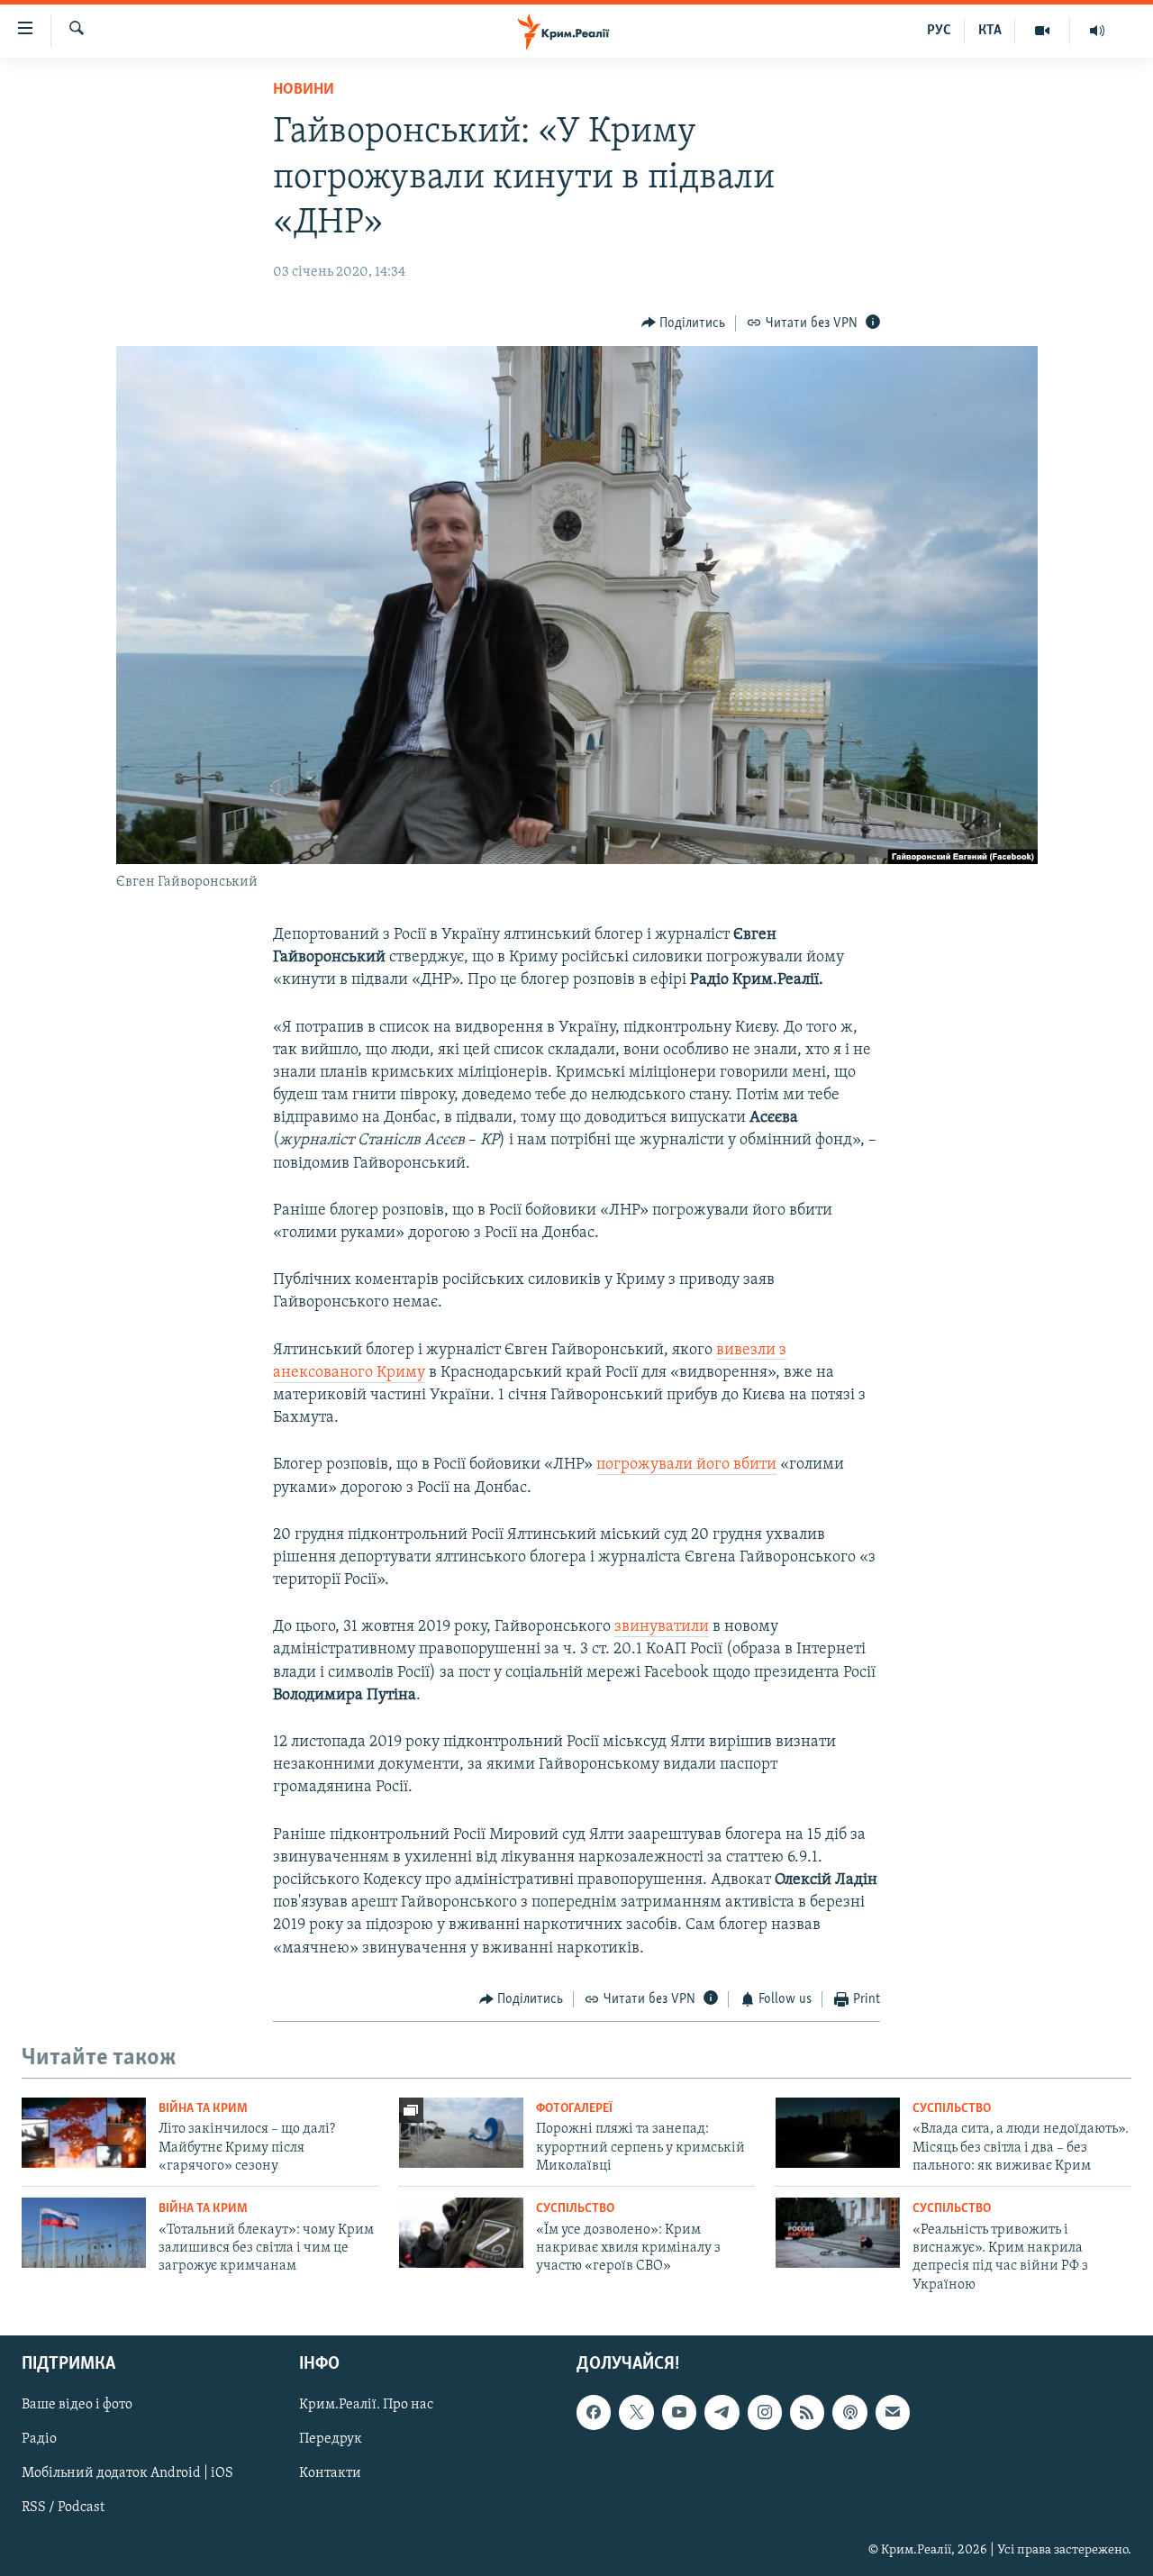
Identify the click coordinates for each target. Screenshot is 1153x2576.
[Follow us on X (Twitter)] (636, 2413)
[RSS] (807, 2413)
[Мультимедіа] (1043, 31)
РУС (939, 31)
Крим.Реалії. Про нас (366, 2406)
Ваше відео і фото (77, 2406)
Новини (304, 90)
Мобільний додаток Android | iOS (127, 2474)
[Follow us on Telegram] (722, 2413)
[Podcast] (849, 2413)
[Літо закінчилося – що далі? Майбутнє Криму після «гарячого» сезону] (84, 2133)
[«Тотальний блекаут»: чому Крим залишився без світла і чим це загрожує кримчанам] (84, 2233)
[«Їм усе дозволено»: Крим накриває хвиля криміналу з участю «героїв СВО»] (461, 2233)
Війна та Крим (203, 2109)
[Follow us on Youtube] (679, 2413)
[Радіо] (1097, 31)
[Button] (684, 323)
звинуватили (662, 1627)
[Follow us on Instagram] (765, 2413)
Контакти (330, 2474)
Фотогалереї (574, 2109)
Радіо (39, 2440)
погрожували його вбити (686, 1465)
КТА (990, 31)
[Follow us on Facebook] (594, 2413)
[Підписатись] (893, 2413)
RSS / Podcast (63, 2508)
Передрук (331, 2440)
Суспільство (952, 2109)
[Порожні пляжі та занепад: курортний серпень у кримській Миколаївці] (461, 2133)
